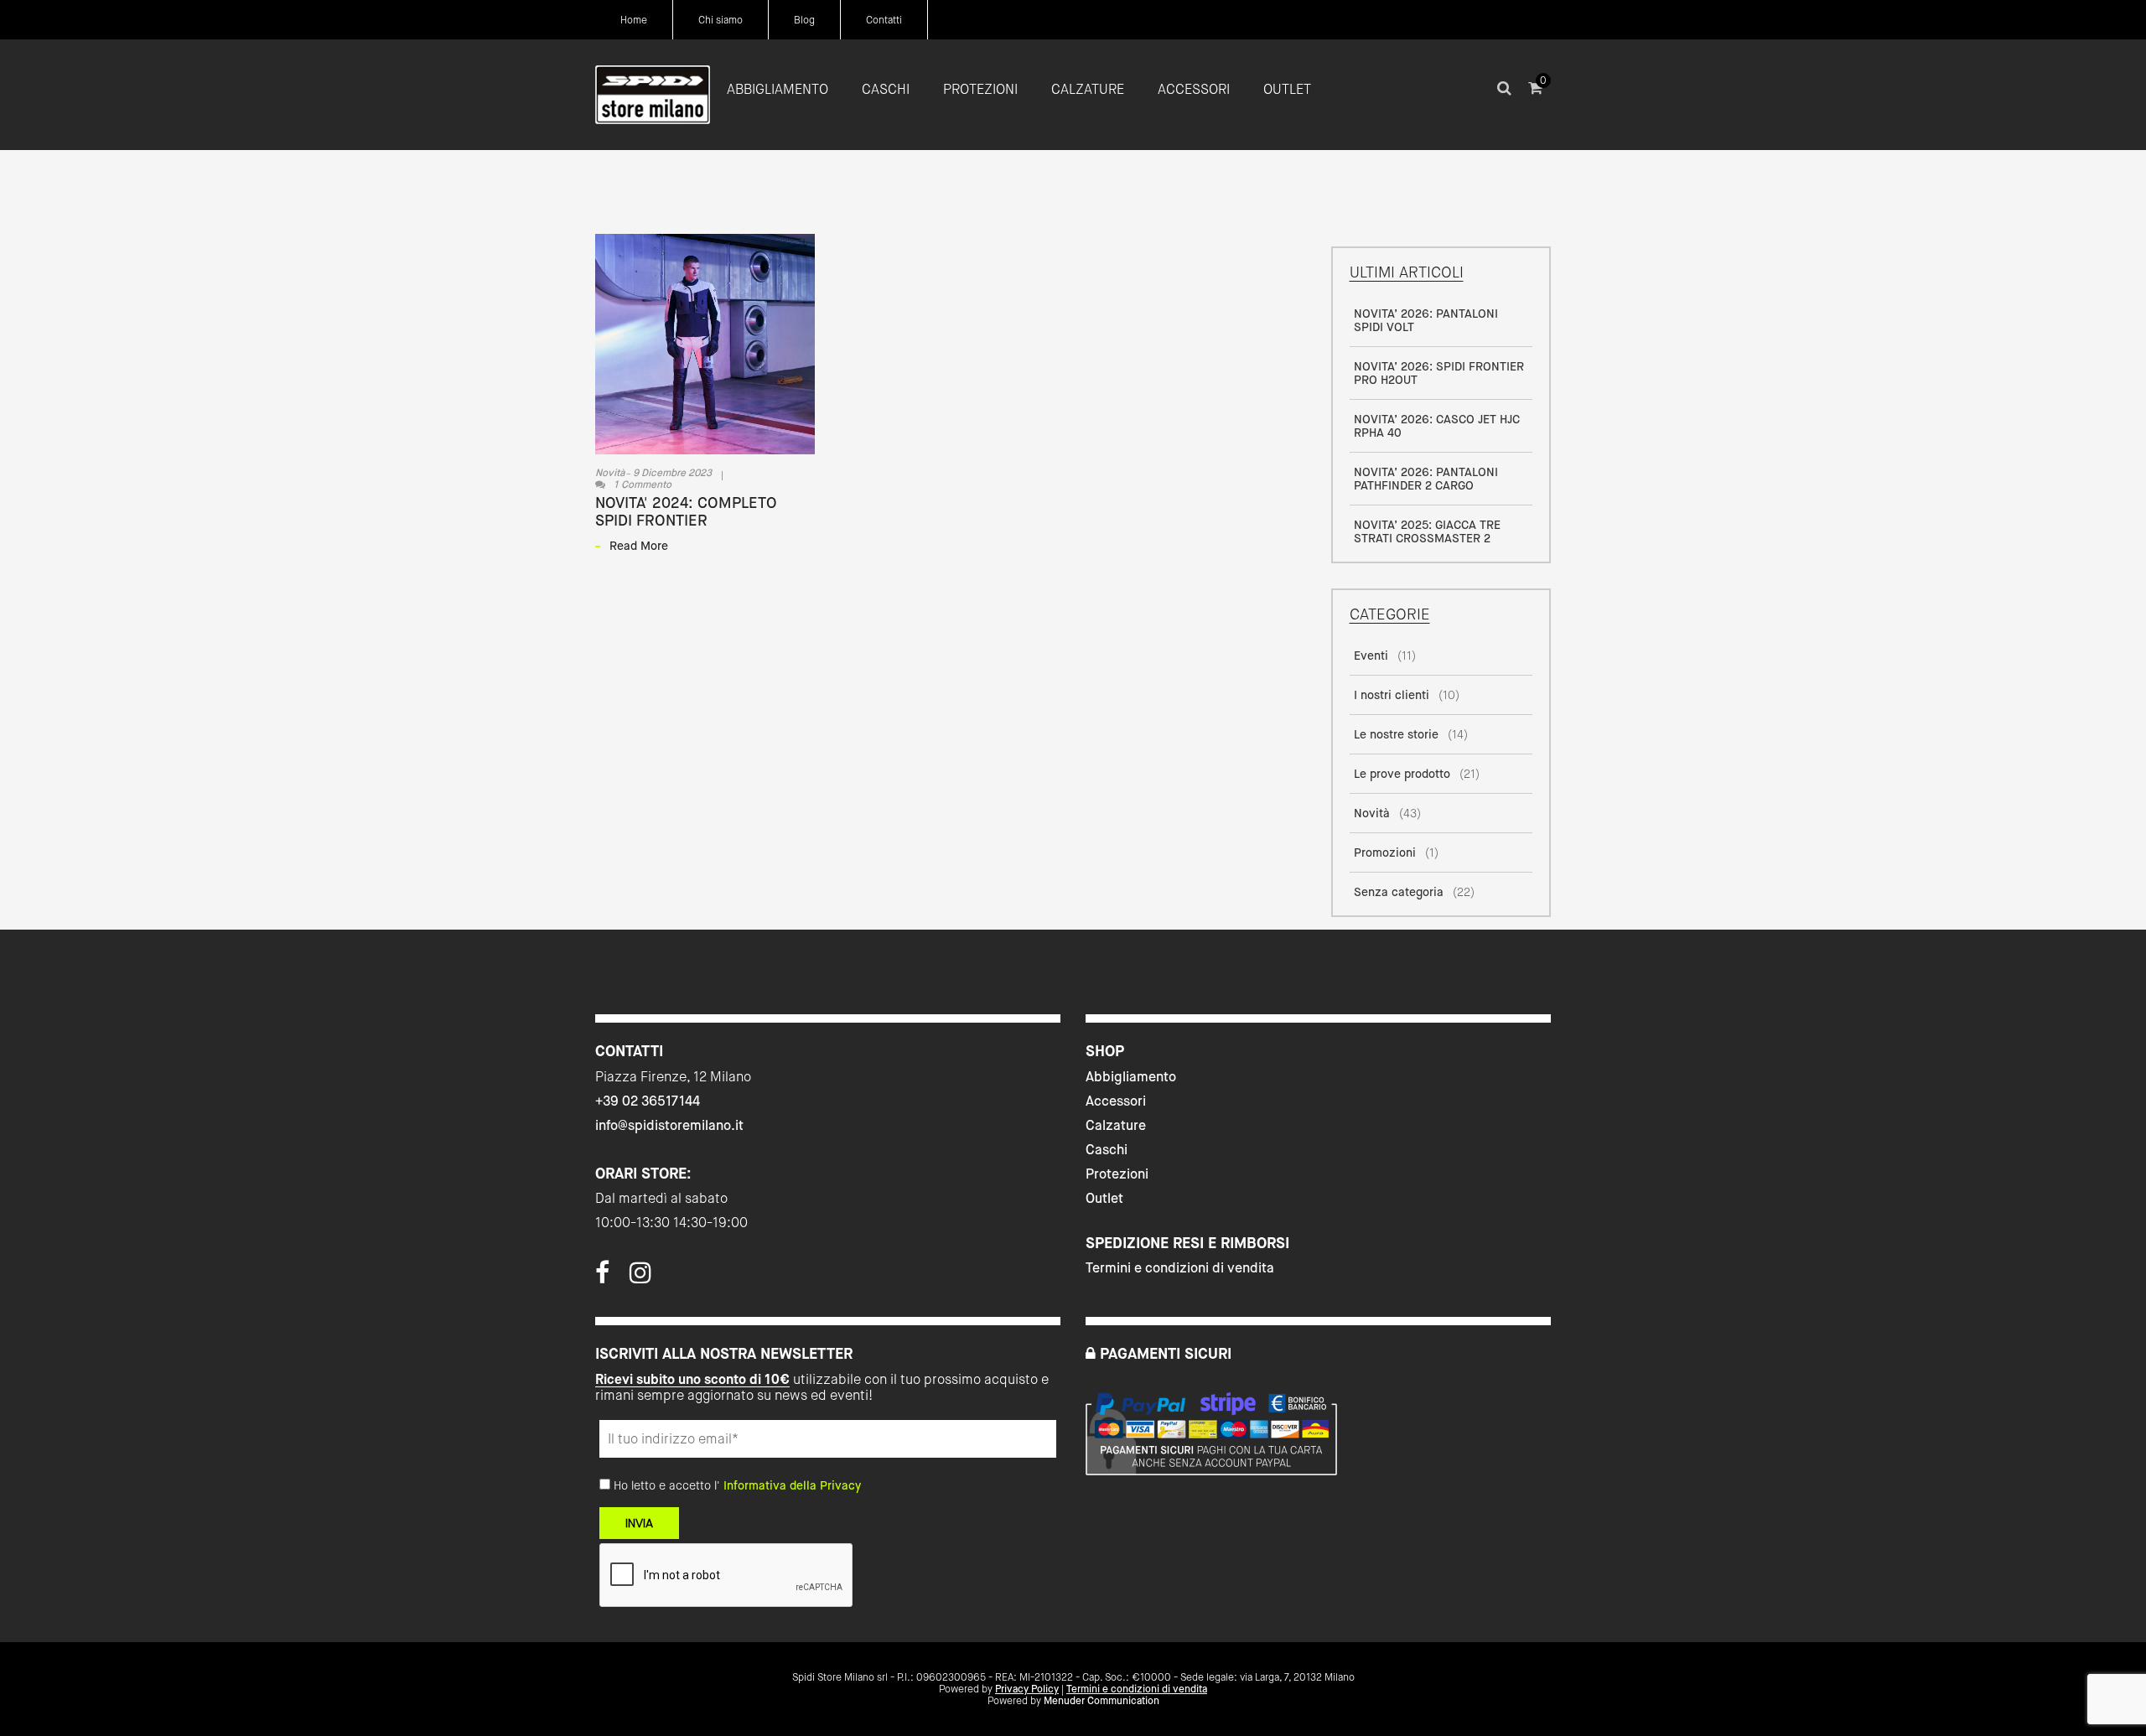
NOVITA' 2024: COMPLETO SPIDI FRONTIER (686, 512)
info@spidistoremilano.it (669, 1125)
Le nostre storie (1396, 734)
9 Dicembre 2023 (672, 473)
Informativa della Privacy (792, 1485)
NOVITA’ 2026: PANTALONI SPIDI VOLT (1426, 320)
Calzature (1116, 1125)
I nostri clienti (1392, 695)
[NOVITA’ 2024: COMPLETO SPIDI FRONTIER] (705, 344)
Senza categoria (1399, 892)
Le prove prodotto (1402, 774)
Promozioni (1385, 852)
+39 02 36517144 (648, 1101)
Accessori (1116, 1101)
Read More (639, 546)
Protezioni (1117, 1174)
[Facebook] (602, 1277)
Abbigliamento (1131, 1077)
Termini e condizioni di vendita (1180, 1268)
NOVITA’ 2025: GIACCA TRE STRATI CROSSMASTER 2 (1427, 531)
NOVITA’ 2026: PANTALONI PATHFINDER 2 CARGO (1426, 479)
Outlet (1104, 1198)
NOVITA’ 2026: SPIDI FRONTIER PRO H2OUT (1439, 373)
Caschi (1107, 1150)
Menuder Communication (1102, 1701)
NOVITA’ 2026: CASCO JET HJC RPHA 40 (1437, 426)
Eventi (1371, 656)
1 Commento (643, 485)
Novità (610, 473)
